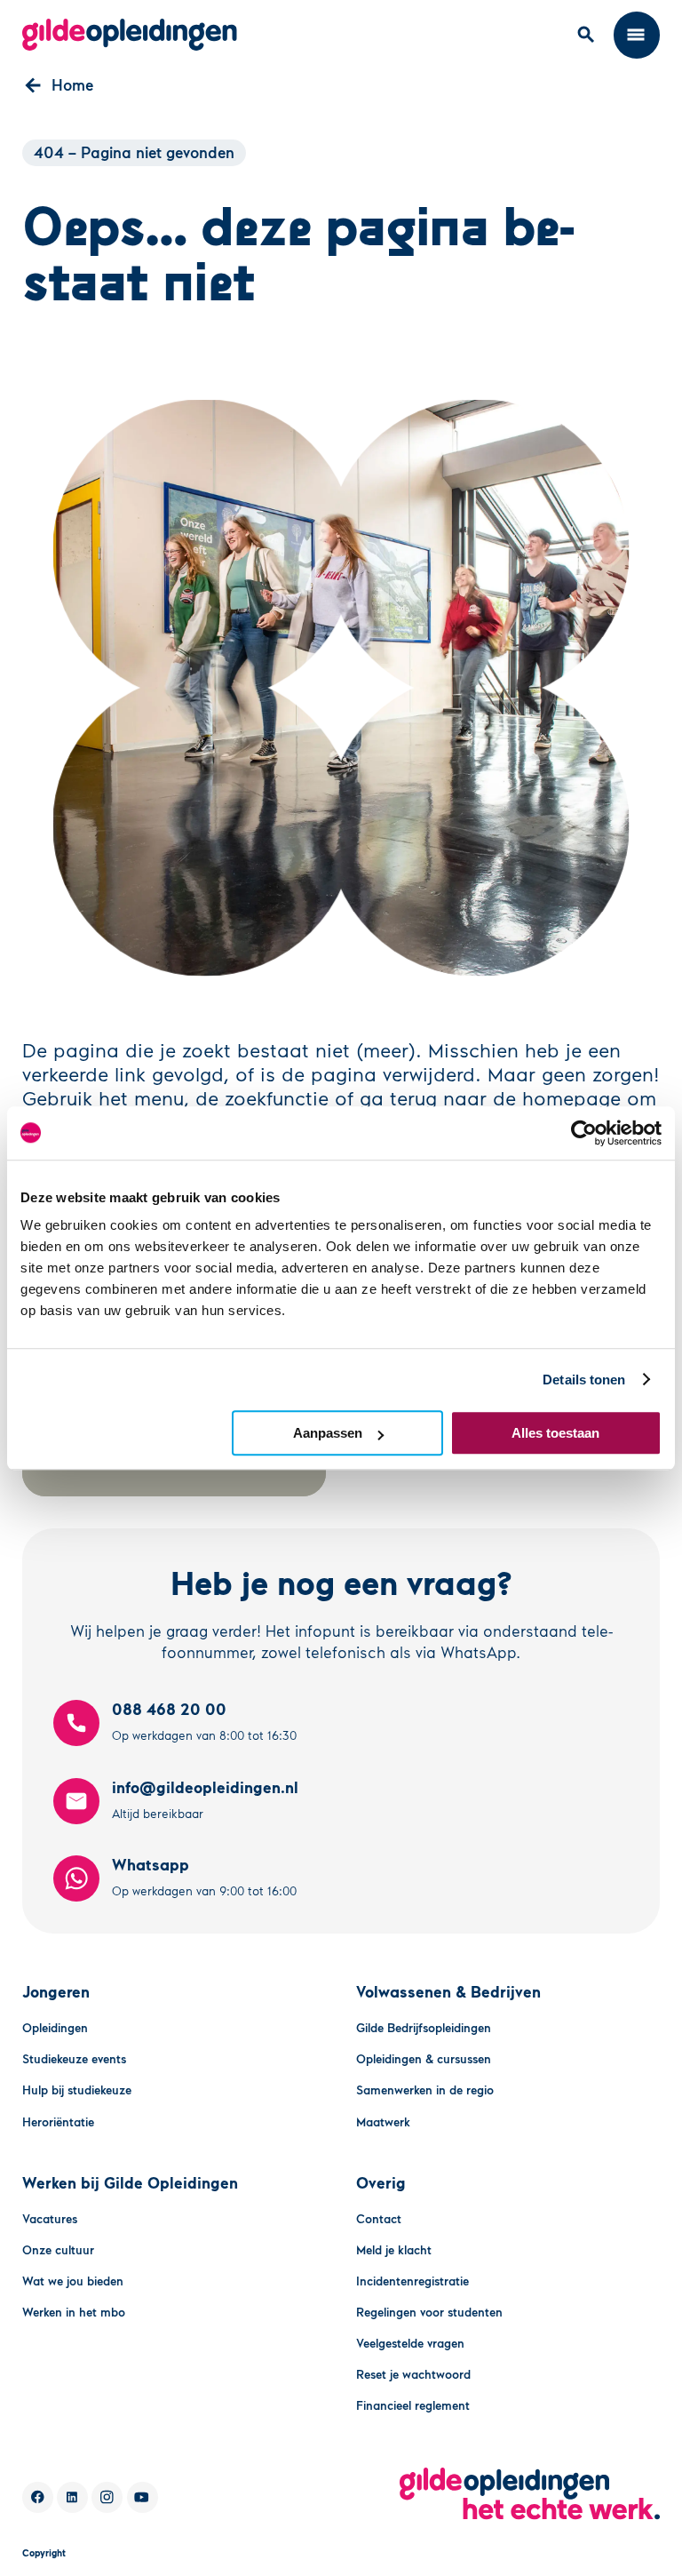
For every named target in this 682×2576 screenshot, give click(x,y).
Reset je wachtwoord (413, 2374)
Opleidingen (55, 2027)
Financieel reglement (413, 2405)
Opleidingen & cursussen (424, 2058)
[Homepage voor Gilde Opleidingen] (130, 35)
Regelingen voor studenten (429, 2312)
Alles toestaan (555, 1433)
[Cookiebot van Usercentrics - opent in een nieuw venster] (584, 1133)
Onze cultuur (58, 2249)
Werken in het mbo (74, 2312)
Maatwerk (383, 2121)
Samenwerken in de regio (425, 2090)
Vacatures (50, 2218)
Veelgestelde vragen (410, 2343)
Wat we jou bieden (73, 2281)
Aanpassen (328, 1433)
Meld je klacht (394, 2249)
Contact (379, 2218)
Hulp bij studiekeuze (77, 2090)
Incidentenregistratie (412, 2281)
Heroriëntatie (58, 2121)
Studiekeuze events (74, 2058)
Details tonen (584, 1380)
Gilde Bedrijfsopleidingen (424, 2027)
